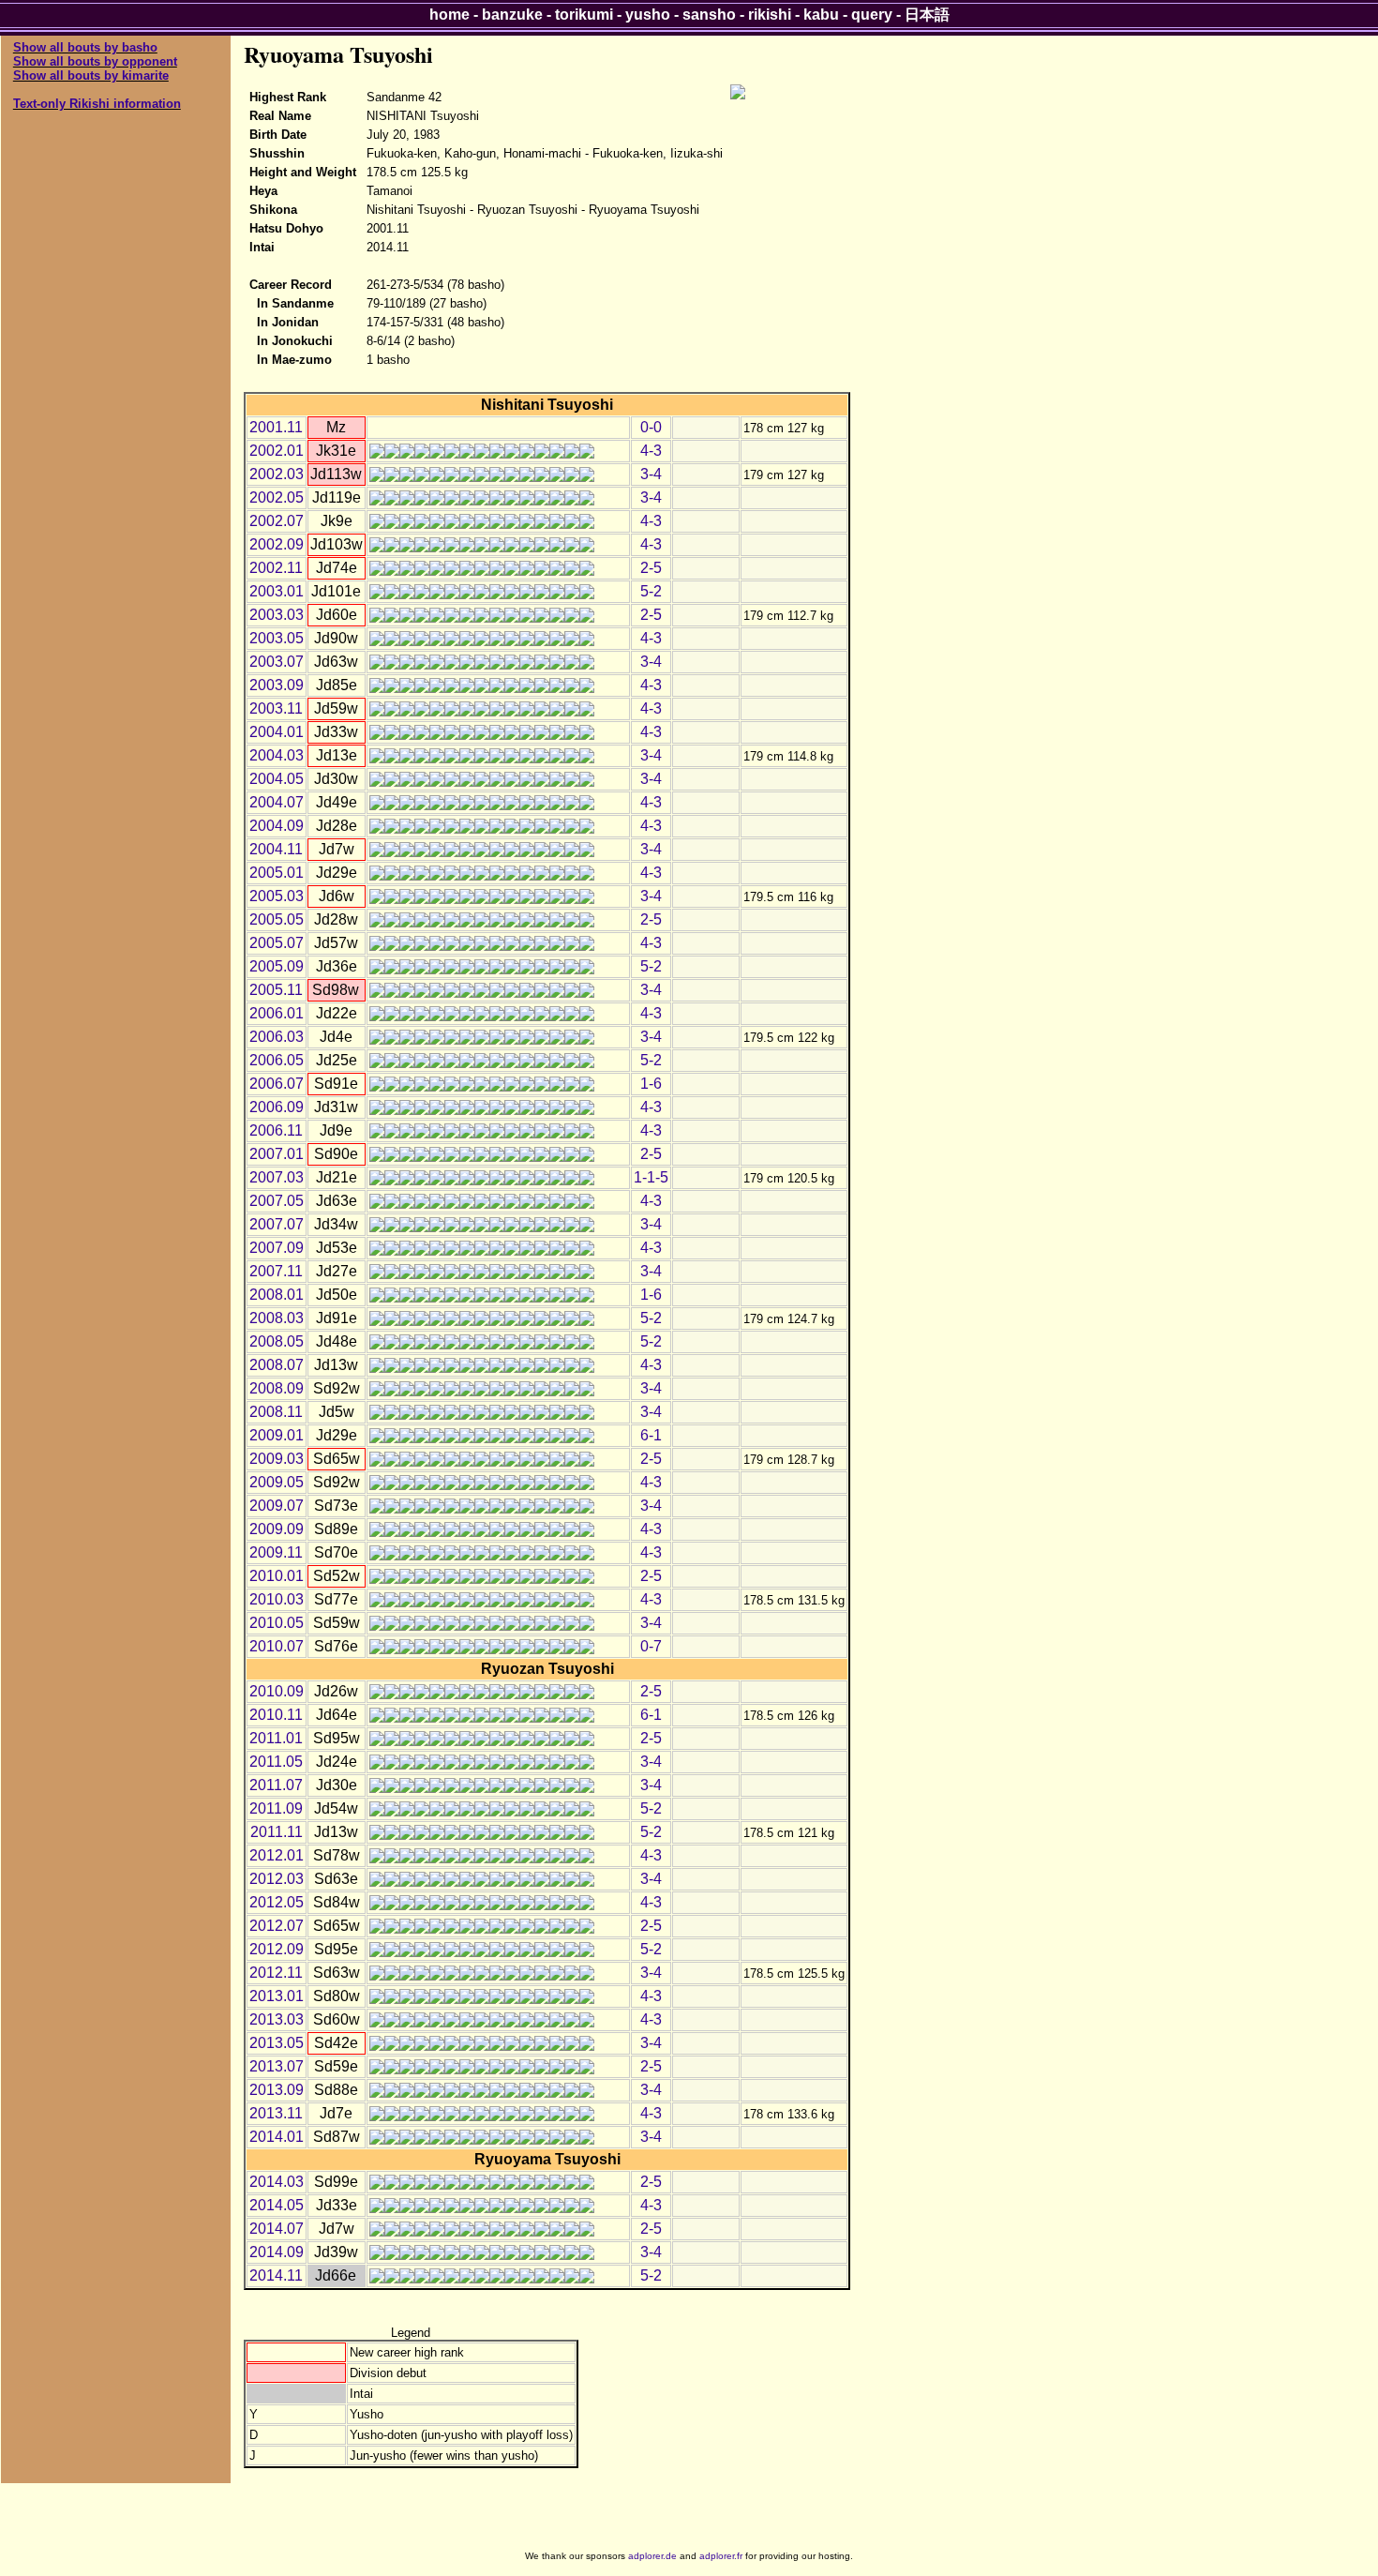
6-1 (651, 1435)
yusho (648, 15)
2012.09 (277, 1949)
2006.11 (276, 1130)
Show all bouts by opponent (95, 61)
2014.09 (277, 2252)
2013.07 (277, 2066)
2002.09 (277, 544)
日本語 (927, 15)
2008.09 (277, 1388)
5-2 (651, 591)
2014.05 (277, 2205)
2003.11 (276, 708)
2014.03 (277, 2182)
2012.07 (277, 1926)
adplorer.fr (721, 2556)
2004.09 (277, 826)
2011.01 (276, 1738)
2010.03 (277, 1599)
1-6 (651, 1084)
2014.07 (277, 2229)
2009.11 (276, 1552)
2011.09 (276, 1808)
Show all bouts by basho (85, 47)
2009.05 (277, 1482)
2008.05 (277, 1341)
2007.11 (276, 1271)
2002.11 (276, 568)
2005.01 (277, 873)
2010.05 (277, 1623)
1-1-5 (651, 1177)
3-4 (651, 474)
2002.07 (277, 521)
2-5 (651, 568)
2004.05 (277, 779)
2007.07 (277, 1224)
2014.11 (276, 2275)
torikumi (584, 15)
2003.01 (277, 591)
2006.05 (277, 1060)
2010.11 (276, 1715)
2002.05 (277, 497)
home (449, 15)
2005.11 (276, 990)
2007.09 (277, 1248)
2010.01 (277, 1576)
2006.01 (277, 1013)
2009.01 (277, 1435)
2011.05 (276, 1762)
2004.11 (276, 849)
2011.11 (277, 1832)
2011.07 (276, 1785)
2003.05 (277, 638)
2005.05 (277, 919)
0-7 (651, 1646)
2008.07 (277, 1365)
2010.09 (277, 1691)
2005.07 (277, 943)
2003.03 (277, 615)
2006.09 (277, 1107)
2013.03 (277, 2019)
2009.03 (277, 1459)
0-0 (651, 427)
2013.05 (277, 2043)
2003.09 (277, 685)
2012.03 (277, 1879)
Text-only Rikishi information (97, 104)
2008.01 (277, 1295)
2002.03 (277, 474)
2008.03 (277, 1318)
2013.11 (276, 2113)
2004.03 (277, 755)
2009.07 (277, 1506)
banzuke (512, 15)
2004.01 (277, 732)
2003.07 (277, 662)
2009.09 (277, 1529)
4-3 (651, 451)
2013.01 (277, 1996)
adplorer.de (652, 2556)
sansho (709, 15)
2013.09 (277, 2090)
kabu (821, 15)
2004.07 (277, 802)
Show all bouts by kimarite (91, 75)
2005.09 (277, 966)
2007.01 (277, 1154)
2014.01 (277, 2137)
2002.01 (277, 451)
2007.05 (277, 1201)
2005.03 (277, 896)
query (872, 15)
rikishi (770, 15)
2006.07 (277, 1084)
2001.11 (276, 427)
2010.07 (277, 1646)
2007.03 (277, 1177)
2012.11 (276, 1973)
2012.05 (277, 1902)
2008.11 (276, 1412)
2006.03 (277, 1037)
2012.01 (277, 1855)
